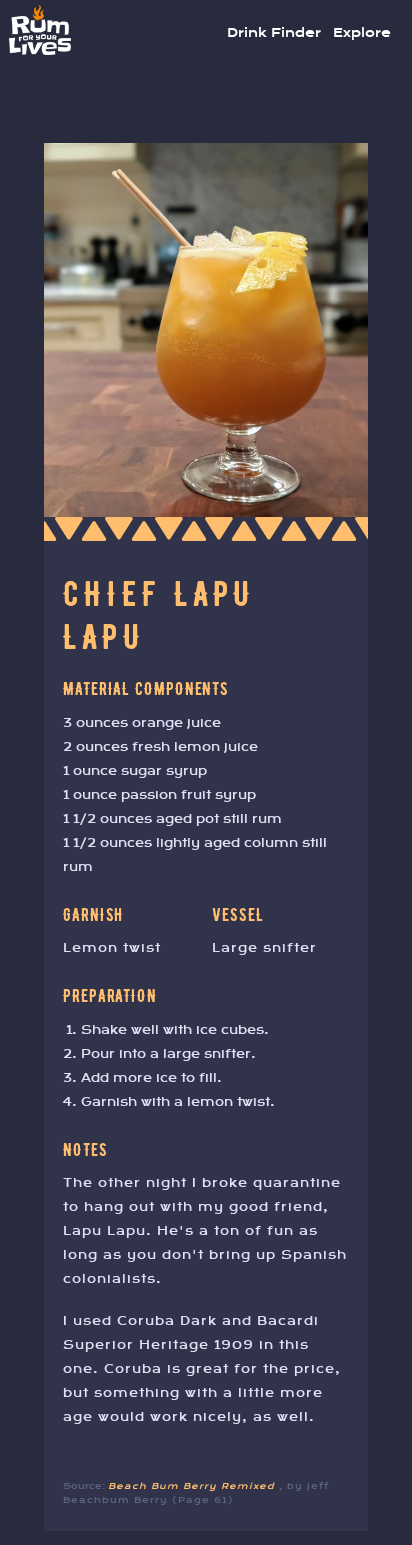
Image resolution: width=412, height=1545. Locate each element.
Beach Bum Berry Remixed (193, 1486)
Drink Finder (274, 32)
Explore (362, 32)
